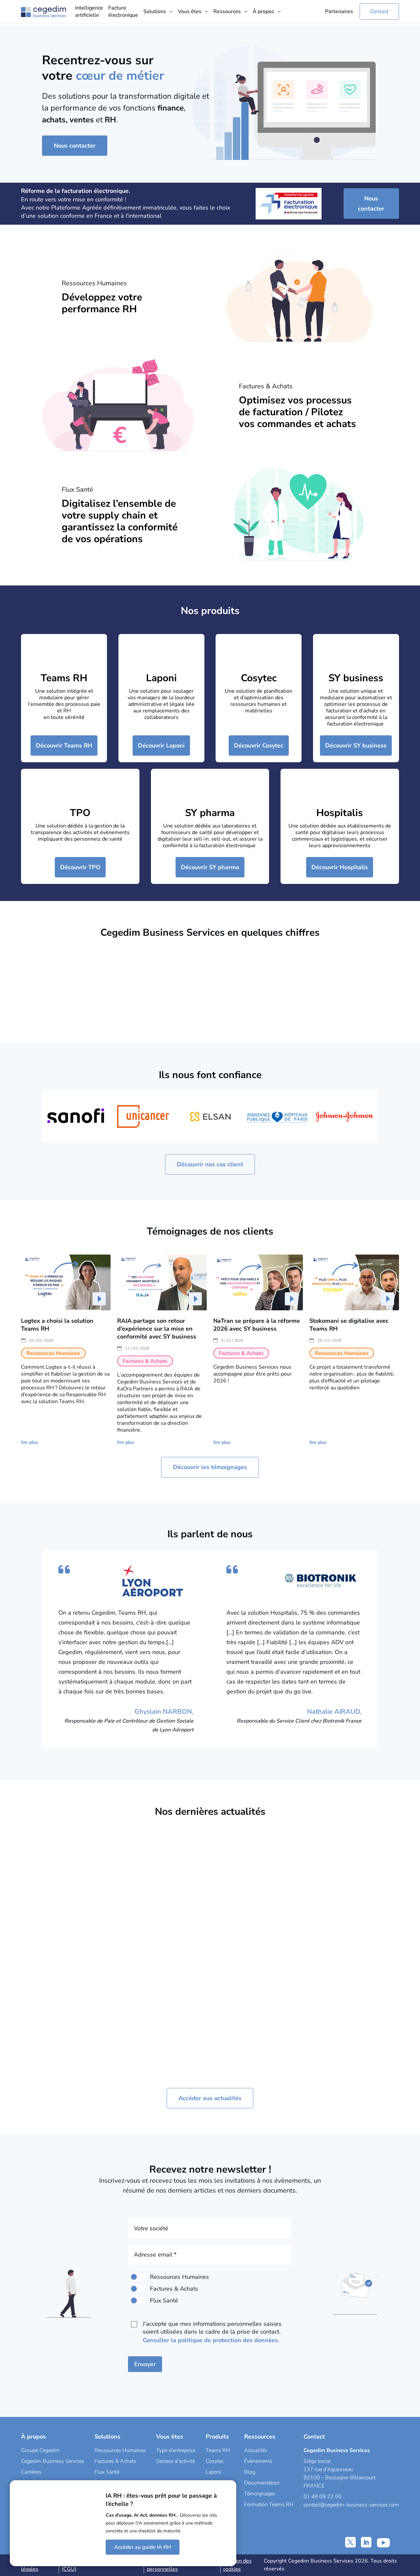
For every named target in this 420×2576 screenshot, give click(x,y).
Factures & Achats (79, 1983)
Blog (250, 2472)
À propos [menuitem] (263, 11)
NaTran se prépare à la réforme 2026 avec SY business (257, 1325)
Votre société (151, 2228)
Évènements (258, 2461)
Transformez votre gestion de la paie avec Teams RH (158, 1938)
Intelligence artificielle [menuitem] (89, 11)
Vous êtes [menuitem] (190, 11)
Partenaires (339, 11)
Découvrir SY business (356, 746)
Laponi (161, 678)
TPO (80, 813)
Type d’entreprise (176, 2450)
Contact (379, 11)
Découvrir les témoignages (210, 1467)
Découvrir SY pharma (210, 867)
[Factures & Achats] (138, 2289)
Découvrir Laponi (161, 746)
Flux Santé (107, 2472)
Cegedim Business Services (53, 2461)
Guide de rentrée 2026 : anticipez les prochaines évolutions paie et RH (256, 1938)
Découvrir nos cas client (210, 1164)
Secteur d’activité (176, 2461)
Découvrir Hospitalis (340, 867)
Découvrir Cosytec (259, 746)
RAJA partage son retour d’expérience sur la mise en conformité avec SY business (157, 1329)
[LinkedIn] (366, 2542)
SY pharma (210, 813)
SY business (356, 678)
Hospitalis (340, 813)
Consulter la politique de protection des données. (211, 2340)
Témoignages (260, 2494)
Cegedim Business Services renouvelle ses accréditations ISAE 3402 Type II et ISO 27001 (352, 1950)
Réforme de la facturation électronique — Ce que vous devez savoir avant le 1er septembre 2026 (63, 1950)
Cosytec (259, 678)
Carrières (31, 2472)
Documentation (262, 2483)
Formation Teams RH (269, 2504)
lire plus (30, 1442)
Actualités (256, 2450)
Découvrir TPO (80, 867)
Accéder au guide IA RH (143, 2547)
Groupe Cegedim (40, 2450)
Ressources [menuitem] (227, 11)
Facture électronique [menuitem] (123, 11)
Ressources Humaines (120, 2450)
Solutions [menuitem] (155, 11)
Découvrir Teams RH (64, 746)
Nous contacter (75, 146)
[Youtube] (383, 2542)
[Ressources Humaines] (138, 2277)
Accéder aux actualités (210, 2098)
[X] (350, 2542)
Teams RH (64, 678)
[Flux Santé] (138, 2300)
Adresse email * (155, 2255)
